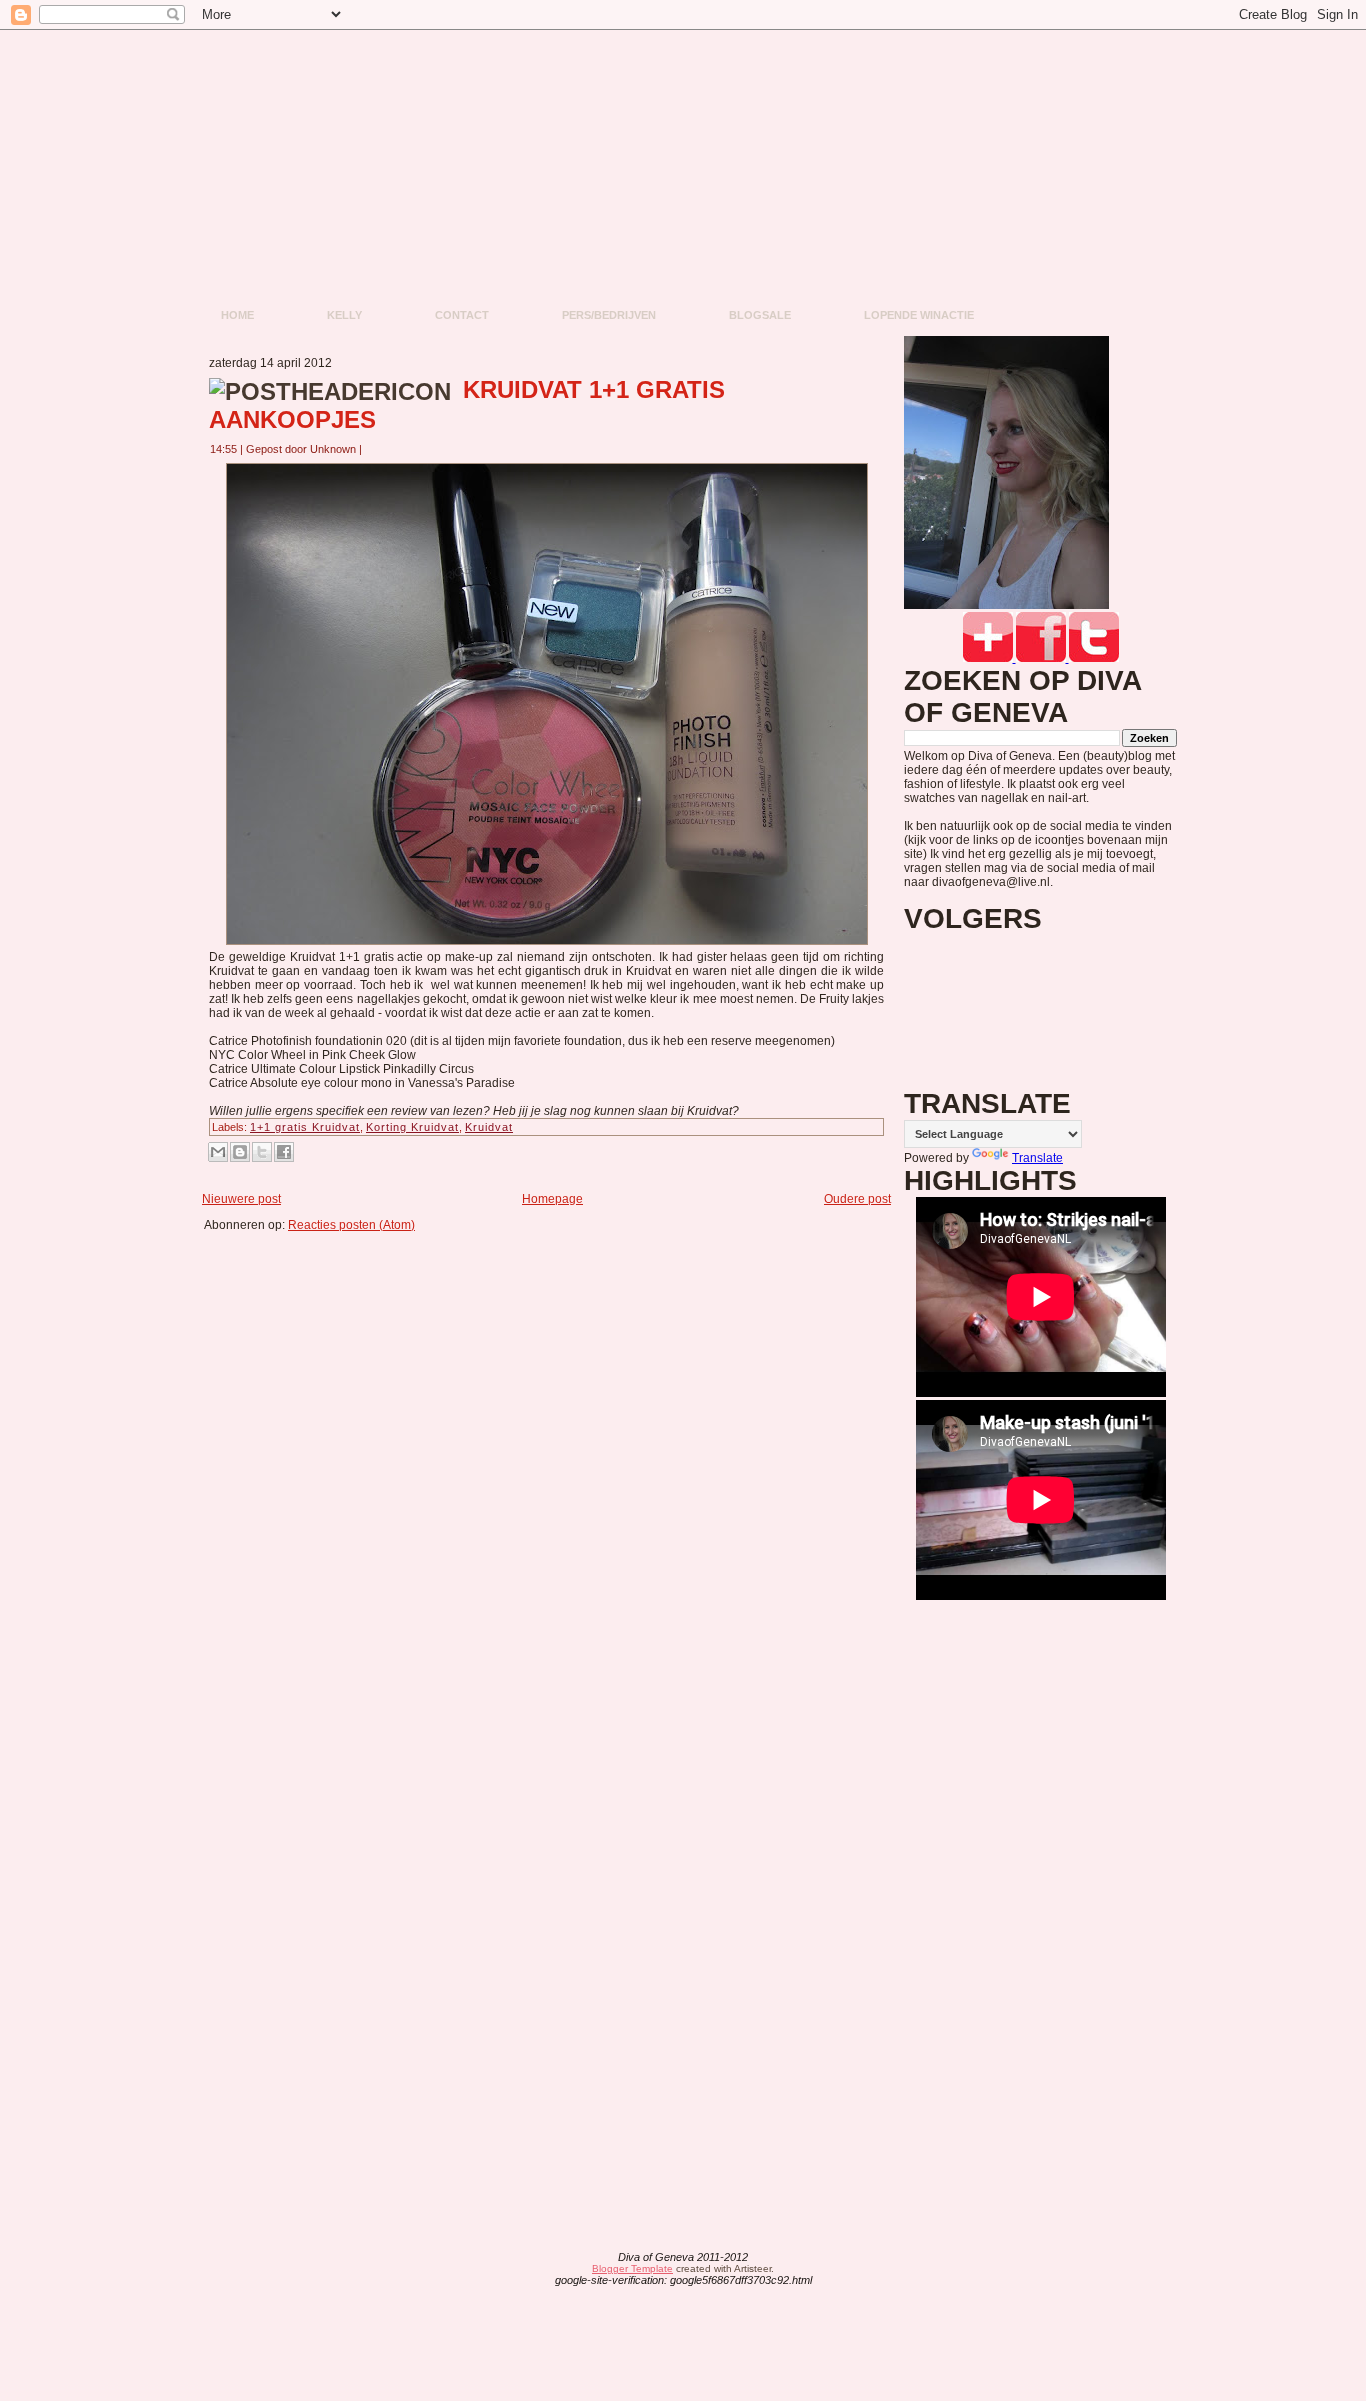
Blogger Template (632, 2268)
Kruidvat (489, 1127)
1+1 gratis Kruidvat (305, 1127)
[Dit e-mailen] (218, 1152)
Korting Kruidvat (412, 1127)
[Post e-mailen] (374, 449)
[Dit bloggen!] (240, 1152)
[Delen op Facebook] (284, 1152)
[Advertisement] (553, 1277)
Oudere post (857, 1199)
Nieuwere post (241, 1199)
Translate (1037, 1158)
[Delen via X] (262, 1152)
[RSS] (526, 2270)
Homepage (552, 1199)
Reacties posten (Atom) (351, 1225)
